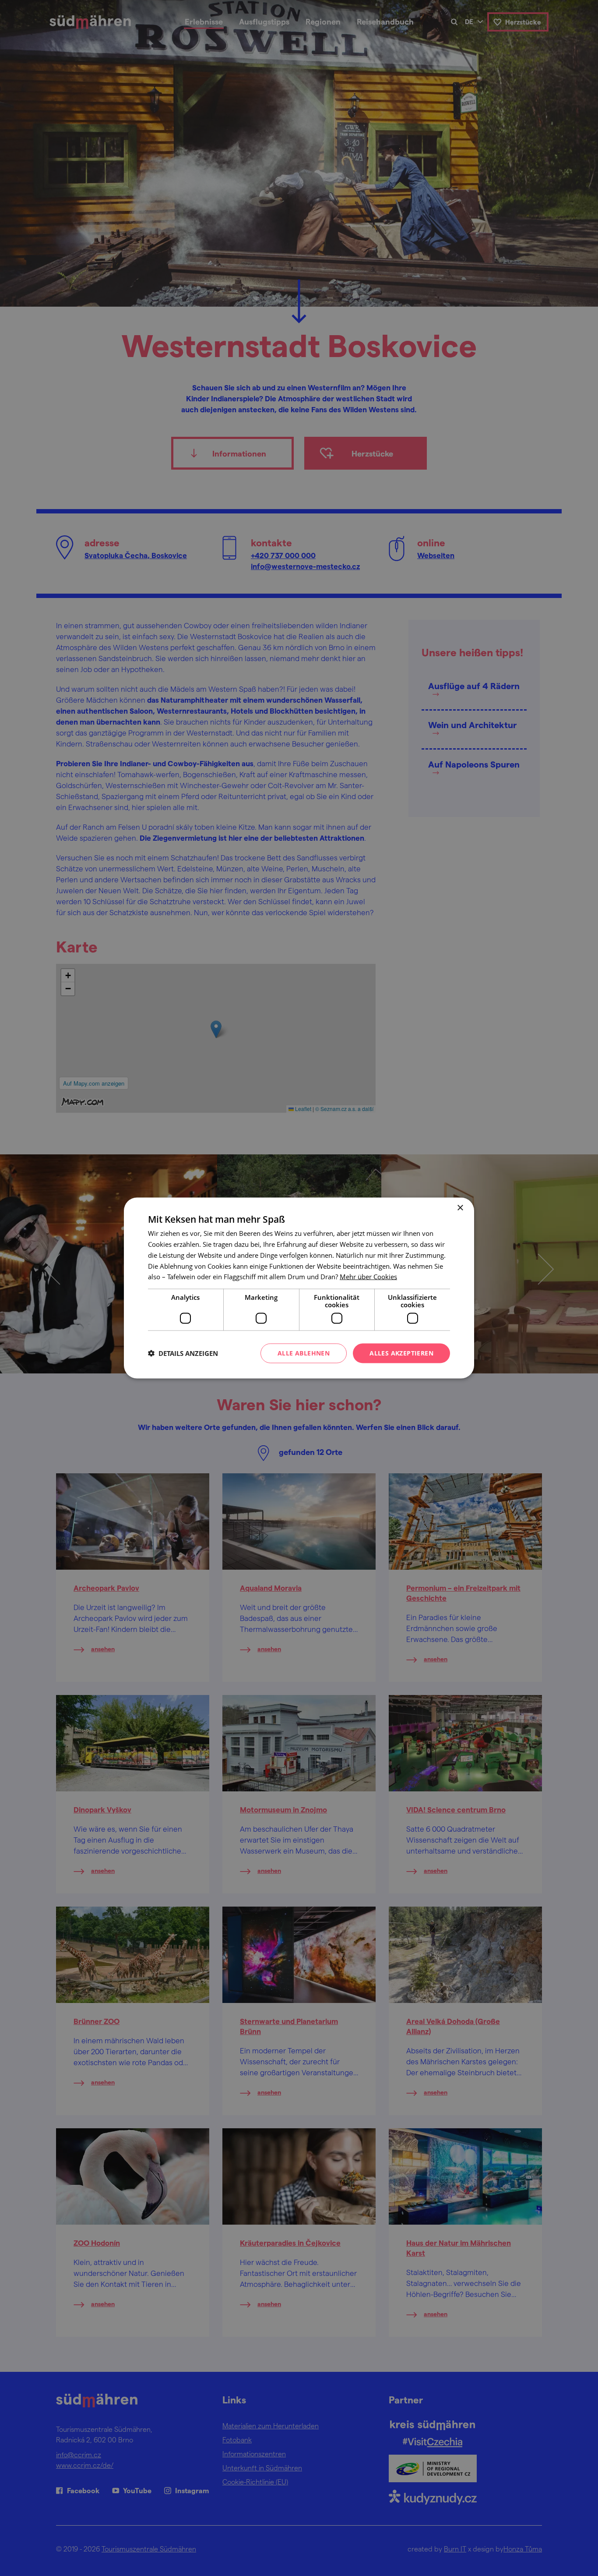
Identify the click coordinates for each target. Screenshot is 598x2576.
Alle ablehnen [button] (304, 1353)
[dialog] (299, 1288)
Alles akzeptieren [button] (401, 1353)
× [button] (460, 1208)
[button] (183, 1353)
